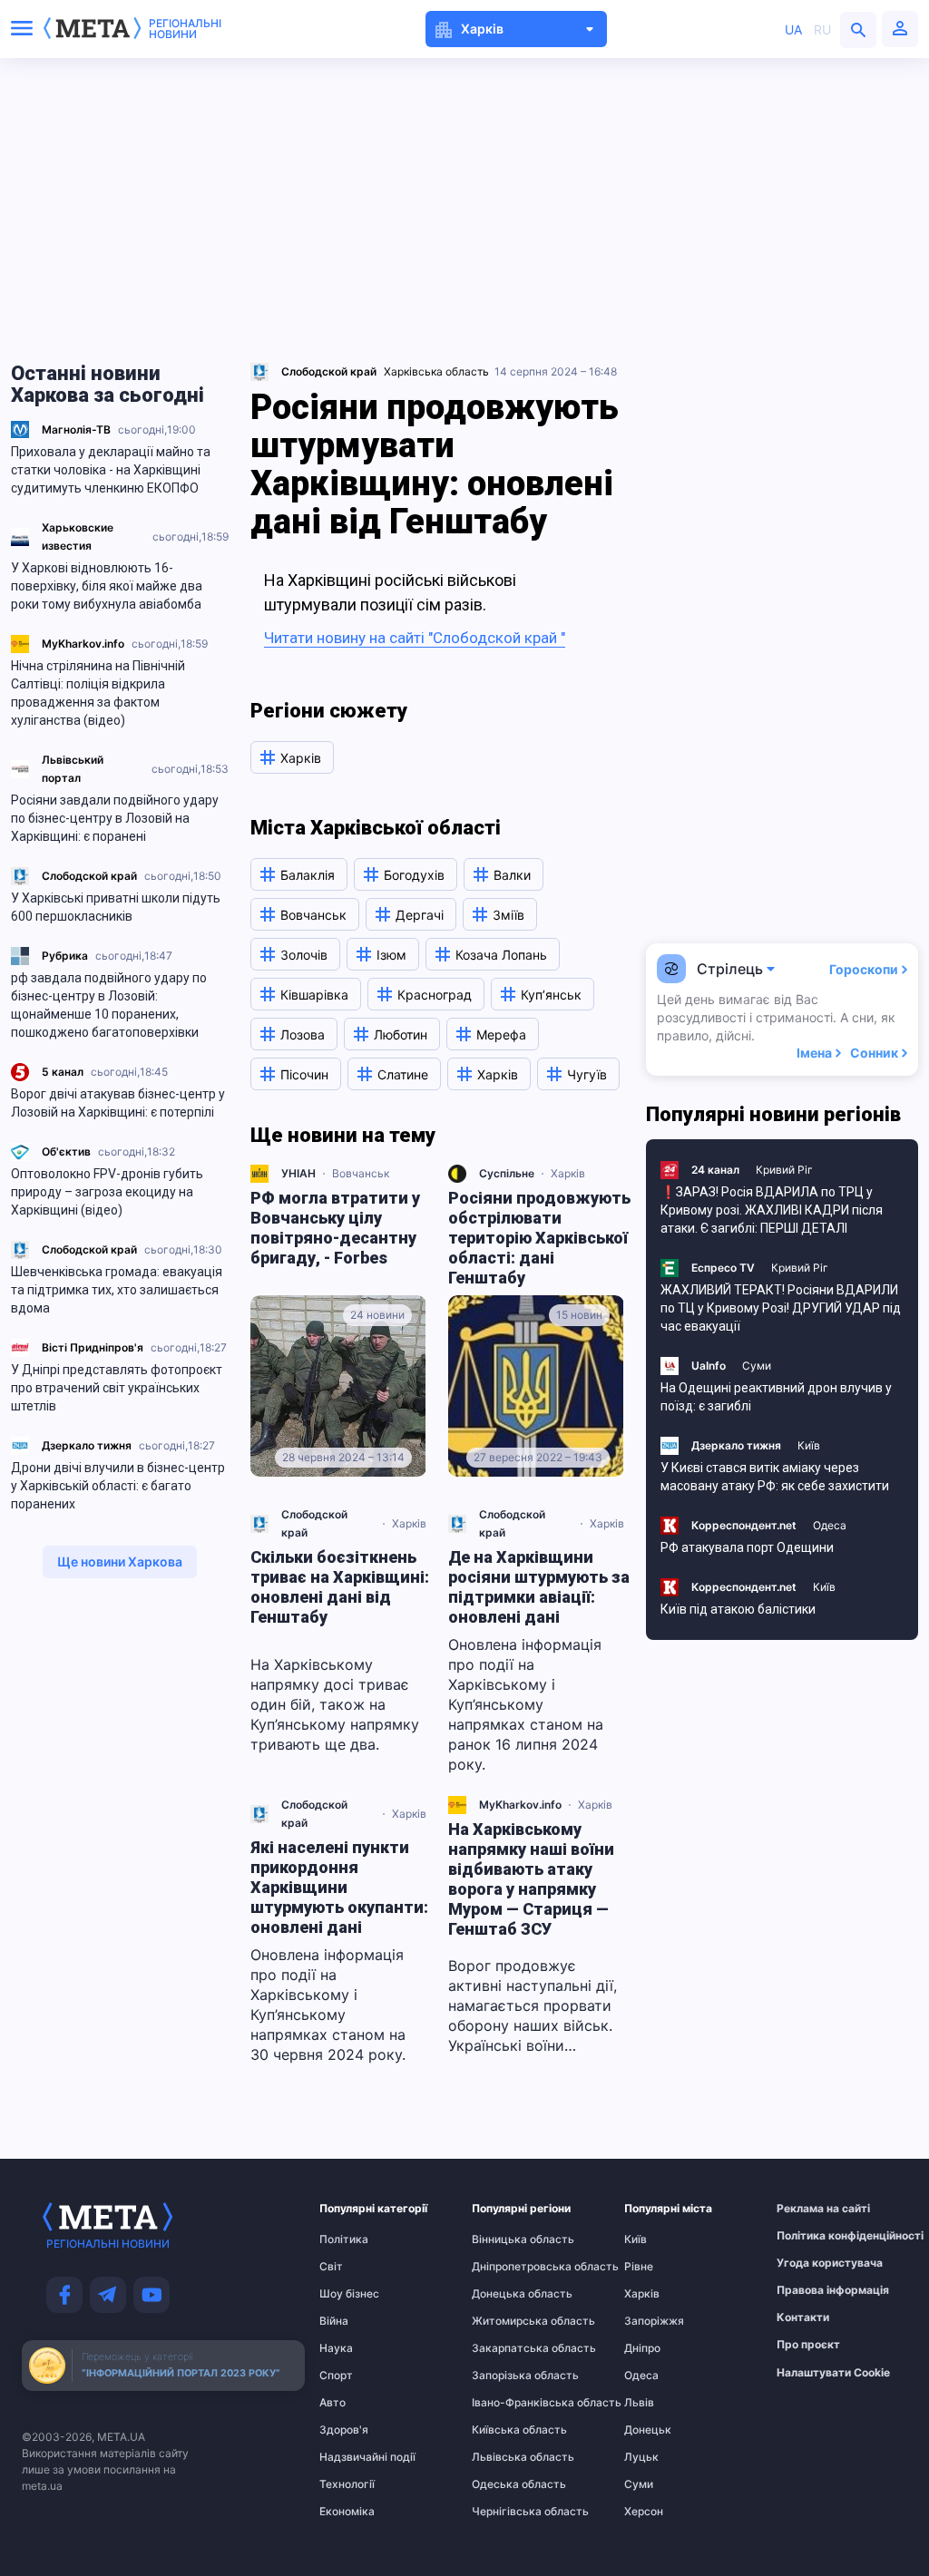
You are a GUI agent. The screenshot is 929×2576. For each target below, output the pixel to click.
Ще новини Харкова (120, 1561)
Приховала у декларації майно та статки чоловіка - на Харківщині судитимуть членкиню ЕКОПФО (111, 470)
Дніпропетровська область (507, 2267)
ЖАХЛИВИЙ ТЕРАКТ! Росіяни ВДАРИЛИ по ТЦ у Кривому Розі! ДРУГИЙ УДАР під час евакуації (781, 1308)
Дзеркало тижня (87, 1445)
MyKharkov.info (83, 644)
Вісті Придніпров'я (93, 1347)
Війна (334, 2321)
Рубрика (65, 956)
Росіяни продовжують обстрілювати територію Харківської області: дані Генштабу (539, 1238)
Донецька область (507, 2294)
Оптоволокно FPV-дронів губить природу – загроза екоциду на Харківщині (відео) (107, 1192)
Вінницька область (507, 2239)
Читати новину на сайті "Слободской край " (415, 638)
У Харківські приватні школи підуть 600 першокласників (116, 907)
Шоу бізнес (349, 2294)
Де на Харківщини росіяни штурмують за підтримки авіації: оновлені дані (539, 1587)
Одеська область (507, 2484)
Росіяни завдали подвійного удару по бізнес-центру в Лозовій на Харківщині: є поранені (115, 818)
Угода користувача (812, 2263)
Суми (757, 1366)
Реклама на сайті (812, 2209)
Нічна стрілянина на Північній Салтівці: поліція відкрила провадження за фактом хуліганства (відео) (98, 693)
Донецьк (648, 2430)
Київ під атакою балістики (738, 1609)
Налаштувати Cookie (833, 2373)
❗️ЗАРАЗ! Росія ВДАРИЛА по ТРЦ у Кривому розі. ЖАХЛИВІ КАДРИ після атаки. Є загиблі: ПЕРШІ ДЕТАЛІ (772, 1210)
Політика (344, 2239)
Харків (568, 1173)
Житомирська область (507, 2321)
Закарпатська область (507, 2348)
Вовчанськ (361, 1173)
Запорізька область (507, 2376)
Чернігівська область (507, 2512)
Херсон (644, 2512)
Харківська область (436, 371)
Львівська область (507, 2457)
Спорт (336, 2376)
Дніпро (642, 2348)
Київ (809, 1445)
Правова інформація (812, 2290)
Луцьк (641, 2457)
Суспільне (507, 1173)
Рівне (639, 2267)
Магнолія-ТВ (76, 429)
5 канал (63, 1072)
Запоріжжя (654, 2321)
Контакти (803, 2317)
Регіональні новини (185, 29)
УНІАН (298, 1173)
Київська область (507, 2430)
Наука (336, 2348)
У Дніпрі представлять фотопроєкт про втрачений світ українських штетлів (117, 1388)
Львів (639, 2403)
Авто (332, 2403)
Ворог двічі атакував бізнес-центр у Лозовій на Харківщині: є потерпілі (118, 1103)
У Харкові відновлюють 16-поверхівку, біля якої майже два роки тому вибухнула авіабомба (107, 586)
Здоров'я (344, 2430)
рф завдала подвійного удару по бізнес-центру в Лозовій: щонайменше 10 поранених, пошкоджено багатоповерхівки (109, 1005)
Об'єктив (66, 1151)
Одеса (830, 1525)
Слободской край (89, 876)
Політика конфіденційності (812, 2236)
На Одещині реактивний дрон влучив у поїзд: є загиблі (776, 1397)
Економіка (347, 2512)
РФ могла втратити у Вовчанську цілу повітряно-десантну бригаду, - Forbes (335, 1228)
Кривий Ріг (784, 1170)
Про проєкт (808, 2345)
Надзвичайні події (355, 2457)
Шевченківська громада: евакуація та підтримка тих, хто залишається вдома (117, 1290)
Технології (347, 2484)
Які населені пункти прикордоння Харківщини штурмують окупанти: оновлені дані (339, 1887)
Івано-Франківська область (507, 2403)
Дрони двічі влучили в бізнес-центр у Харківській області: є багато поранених (118, 1486)
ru (822, 29)
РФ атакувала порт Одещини (747, 1547)
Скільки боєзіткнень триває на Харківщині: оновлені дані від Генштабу (340, 1587)
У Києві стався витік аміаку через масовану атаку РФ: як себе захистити (775, 1477)
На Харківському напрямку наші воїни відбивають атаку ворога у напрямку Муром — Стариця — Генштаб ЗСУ (531, 1879)
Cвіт (331, 2267)
